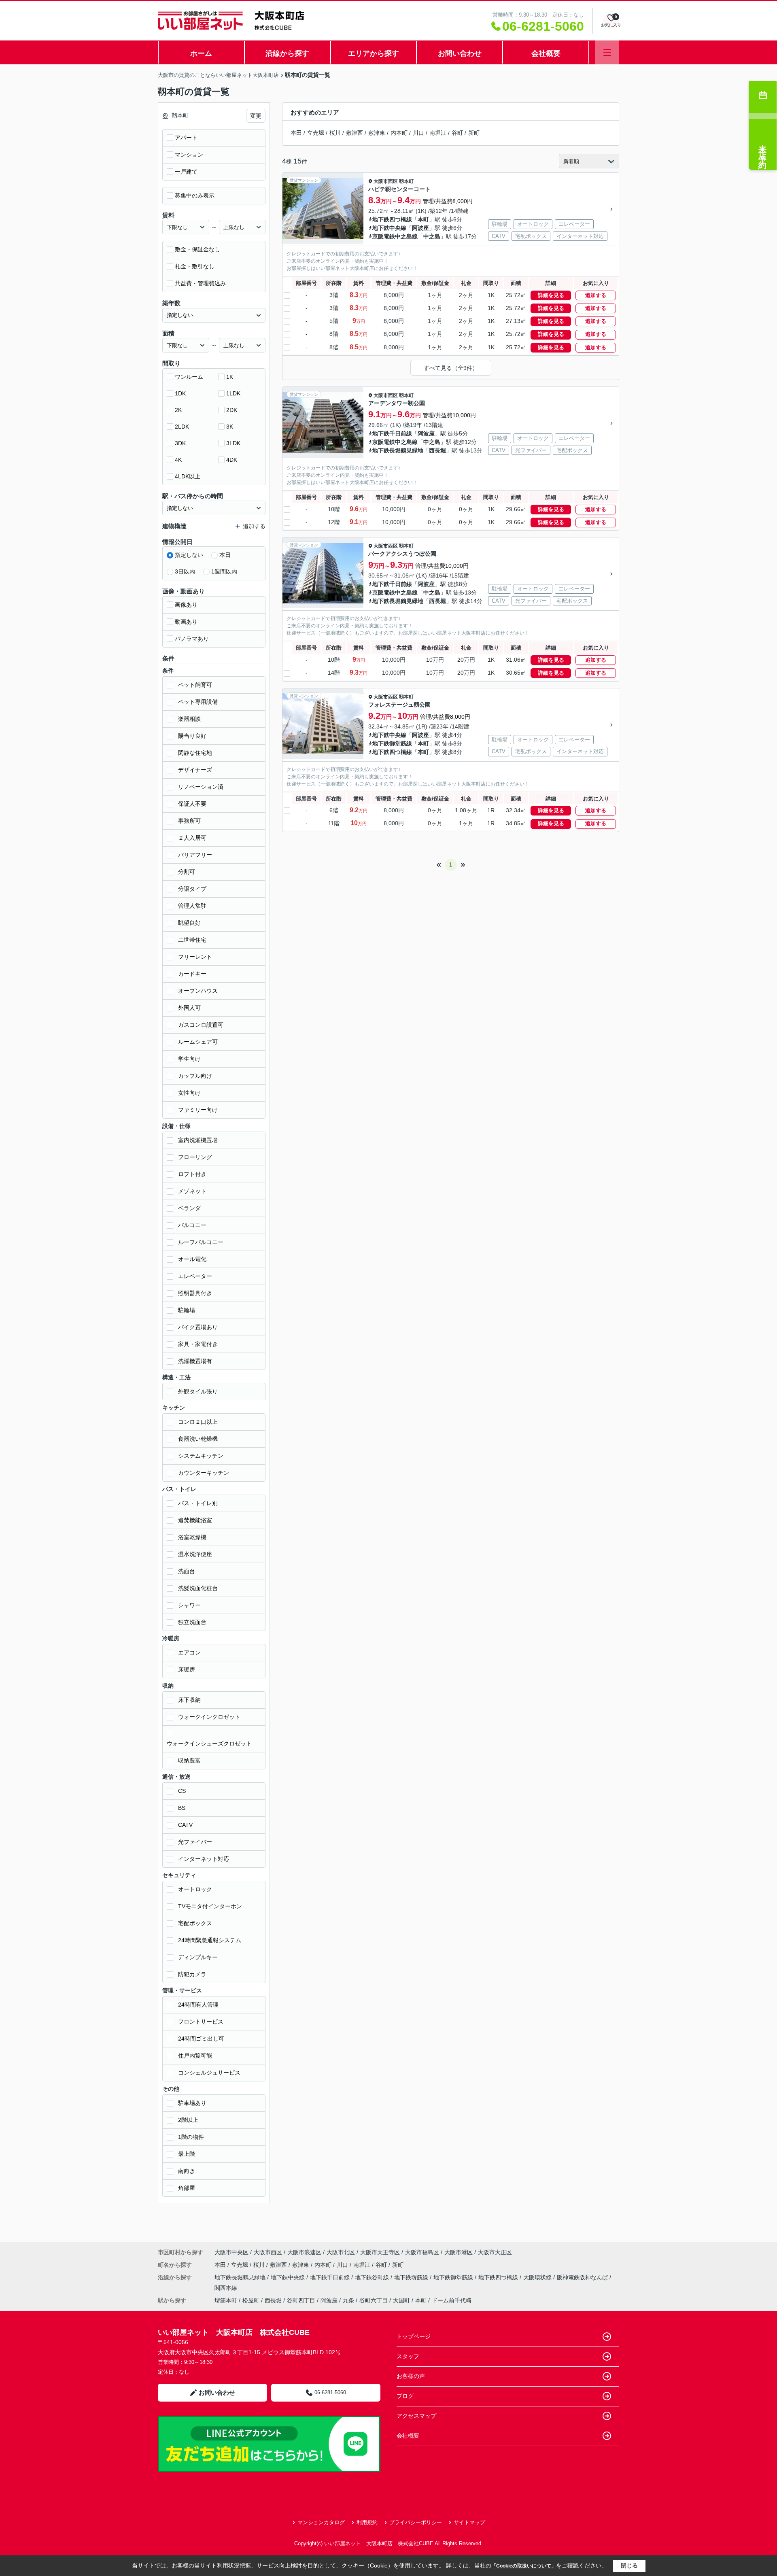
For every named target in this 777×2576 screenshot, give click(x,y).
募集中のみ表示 (195, 195)
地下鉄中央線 (389, 228)
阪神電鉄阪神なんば (583, 2277)
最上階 (187, 2154)
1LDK (233, 393)
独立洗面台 (192, 1622)
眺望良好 (189, 923)
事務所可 (189, 821)
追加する (596, 295)
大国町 (401, 2300)
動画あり (186, 622)
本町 (423, 219)
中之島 (432, 236)
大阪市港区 (459, 2252)
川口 (418, 133)
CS (182, 1791)
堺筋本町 (226, 2300)
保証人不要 (192, 804)
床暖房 (187, 1669)
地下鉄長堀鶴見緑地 (398, 450)
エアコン (189, 1652)
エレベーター (195, 1276)
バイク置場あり (198, 1327)
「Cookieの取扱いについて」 (524, 2566)
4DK (232, 460)
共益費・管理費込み (200, 283)
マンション (189, 155)
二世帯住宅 (192, 940)
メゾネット (192, 1191)
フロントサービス (201, 2022)
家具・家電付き (198, 1344)
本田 (296, 133)
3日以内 (185, 571)
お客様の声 (411, 2376)
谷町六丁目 (374, 2300)
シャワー (189, 1605)
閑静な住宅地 (195, 753)
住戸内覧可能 (195, 2056)
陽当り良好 (192, 736)
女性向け (189, 1093)
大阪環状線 (538, 2277)
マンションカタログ (321, 2522)
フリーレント (195, 957)
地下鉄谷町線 (373, 2277)
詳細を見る (551, 295)
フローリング (195, 1157)
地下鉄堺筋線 (412, 2277)
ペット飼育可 (195, 685)
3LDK (233, 443)
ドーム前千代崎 (452, 2300)
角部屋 (187, 2188)
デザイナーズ (195, 770)
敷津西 (355, 133)
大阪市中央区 (231, 2252)
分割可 (187, 872)
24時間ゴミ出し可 (201, 2039)
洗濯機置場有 (195, 1361)
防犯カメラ (192, 1974)
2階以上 (188, 2120)
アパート (186, 138)
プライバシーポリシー (416, 2522)
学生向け (189, 1059)
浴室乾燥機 (192, 1537)
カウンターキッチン (204, 1473)
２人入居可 (192, 838)
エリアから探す (374, 53)
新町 (474, 133)
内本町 (399, 133)
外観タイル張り (198, 1391)
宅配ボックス (195, 1923)
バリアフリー (195, 855)
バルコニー (192, 1225)
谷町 (457, 133)
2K (178, 410)
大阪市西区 (386, 181)
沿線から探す (287, 53)
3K (230, 427)
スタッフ (408, 2356)
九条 (348, 2300)
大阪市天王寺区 (380, 2252)
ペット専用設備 (198, 702)
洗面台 (187, 1571)
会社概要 (546, 53)
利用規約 (367, 2522)
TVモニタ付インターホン (210, 1906)
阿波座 (420, 228)
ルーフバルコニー (201, 1242)
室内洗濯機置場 (198, 1140)
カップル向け (195, 1076)
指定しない (189, 555)
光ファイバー (195, 1842)
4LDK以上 (188, 476)
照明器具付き (195, 1293)
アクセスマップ (416, 2416)
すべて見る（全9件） (451, 368)
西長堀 (437, 450)
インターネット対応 (204, 1859)
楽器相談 (189, 719)
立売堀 (316, 133)
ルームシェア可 (198, 1042)
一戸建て (186, 172)
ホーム (201, 53)
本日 (225, 555)
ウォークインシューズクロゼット (209, 1744)
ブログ (405, 2396)
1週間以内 (224, 571)
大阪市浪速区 (304, 2252)
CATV (185, 1825)
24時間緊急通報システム (210, 1940)
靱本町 (406, 181)
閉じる (629, 2565)
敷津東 (377, 133)
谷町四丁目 (301, 2300)
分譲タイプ (192, 889)
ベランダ (189, 1208)
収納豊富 (189, 1761)
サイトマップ (469, 2522)
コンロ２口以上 (198, 1422)
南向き (187, 2171)
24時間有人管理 (198, 2005)
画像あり (186, 605)
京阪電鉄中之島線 (395, 236)
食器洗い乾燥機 (198, 1439)
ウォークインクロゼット (209, 1717)
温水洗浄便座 (195, 1554)
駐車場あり (192, 2103)
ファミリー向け (198, 1110)
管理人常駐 (192, 906)
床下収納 (189, 1700)
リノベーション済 (201, 787)
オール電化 (192, 1259)
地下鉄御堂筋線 (392, 743)
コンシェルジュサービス (209, 2073)
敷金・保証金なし (197, 249)
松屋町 (251, 2300)
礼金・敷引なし (195, 266)
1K (230, 377)
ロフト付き (192, 1174)
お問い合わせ (460, 53)
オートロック (195, 1889)
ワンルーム (189, 377)
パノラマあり (192, 639)
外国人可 (189, 1008)
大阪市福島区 (422, 2252)
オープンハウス (198, 991)
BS (182, 1808)
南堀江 (438, 133)
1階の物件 (191, 2137)
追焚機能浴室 (195, 1520)
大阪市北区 (341, 2252)
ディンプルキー (198, 1957)
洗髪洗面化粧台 (198, 1588)
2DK (232, 410)
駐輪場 (187, 1310)
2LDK (182, 427)
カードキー (192, 974)
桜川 (335, 133)
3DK (180, 443)
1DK (180, 393)
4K (178, 460)
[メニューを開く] (607, 52)
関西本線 (226, 2288)
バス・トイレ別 (198, 1503)
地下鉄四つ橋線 (392, 219)
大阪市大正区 (495, 2252)
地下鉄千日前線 (392, 433)
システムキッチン (201, 1456)
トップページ (414, 2336)
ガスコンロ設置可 (201, 1025)
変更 (256, 116)
